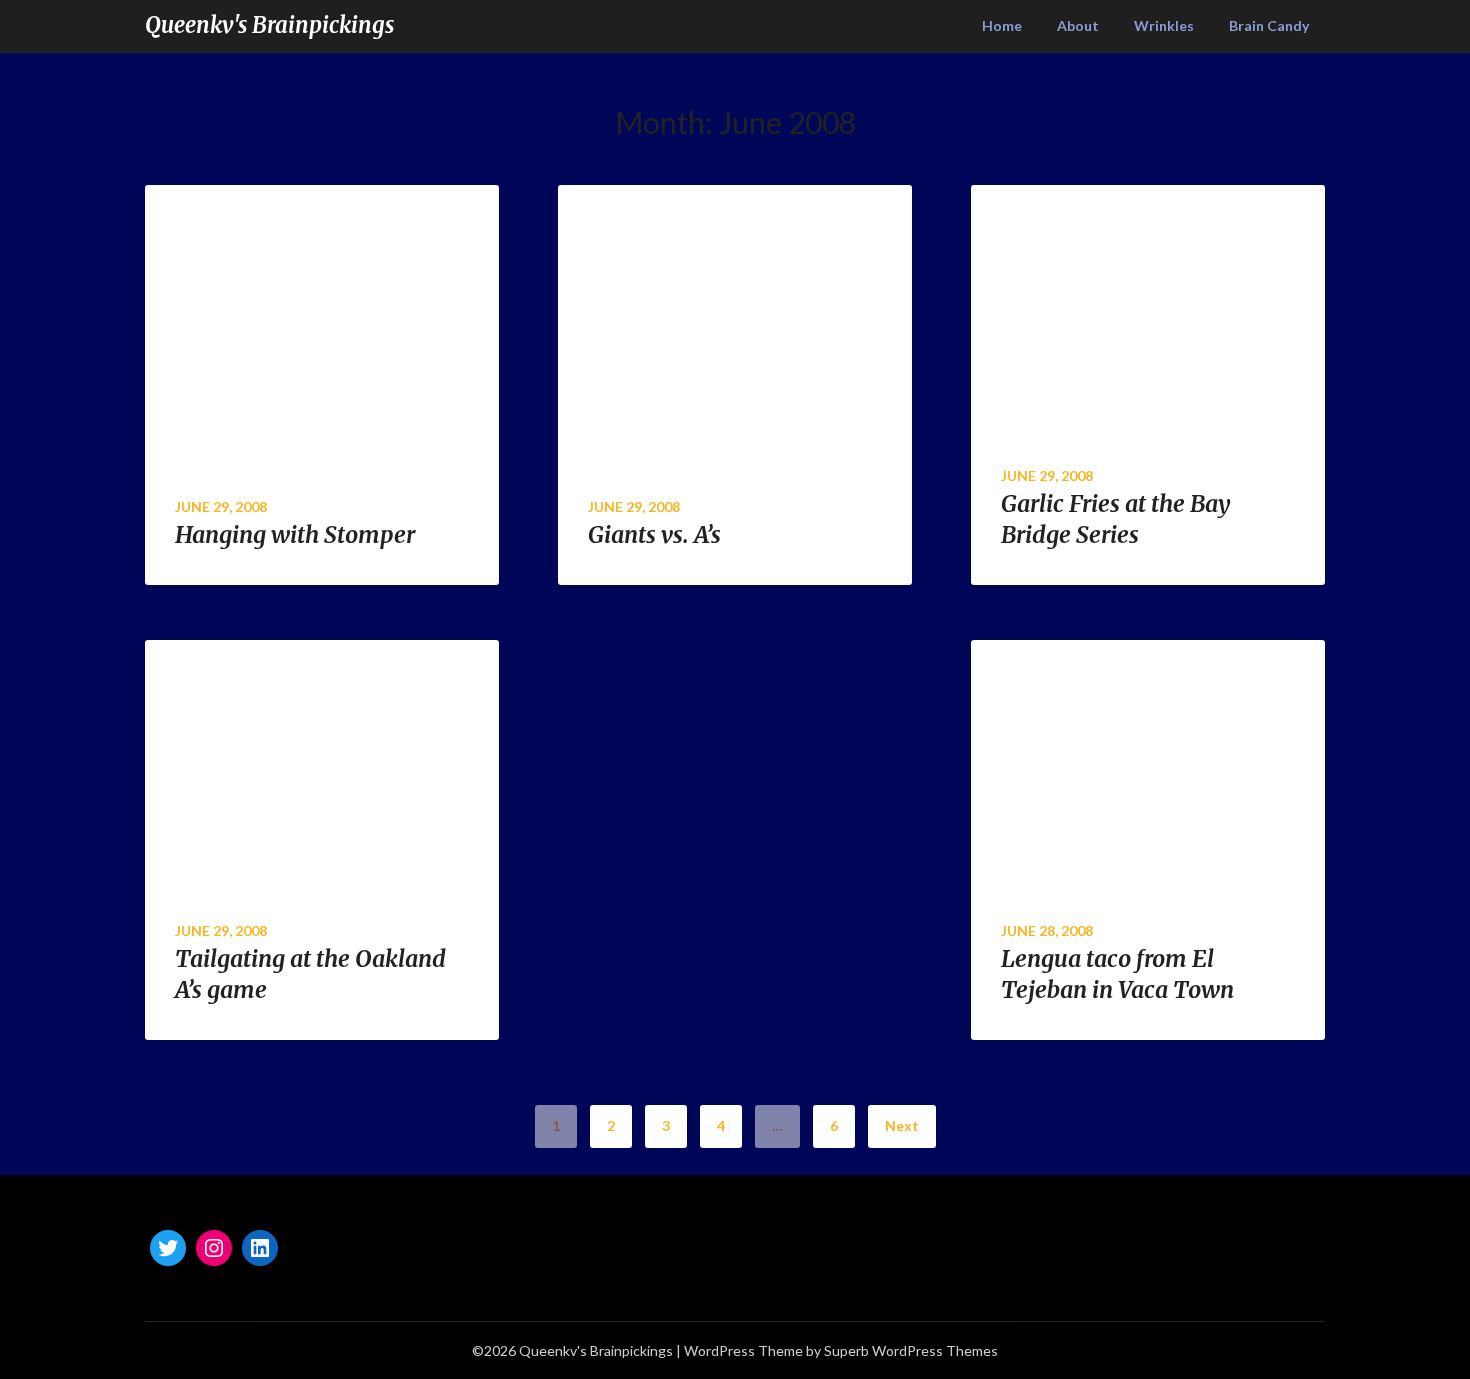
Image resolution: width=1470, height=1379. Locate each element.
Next (902, 1125)
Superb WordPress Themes (911, 1350)
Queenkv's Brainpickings (269, 25)
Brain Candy (1269, 25)
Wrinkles (1164, 25)
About (1078, 25)
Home (1002, 25)
